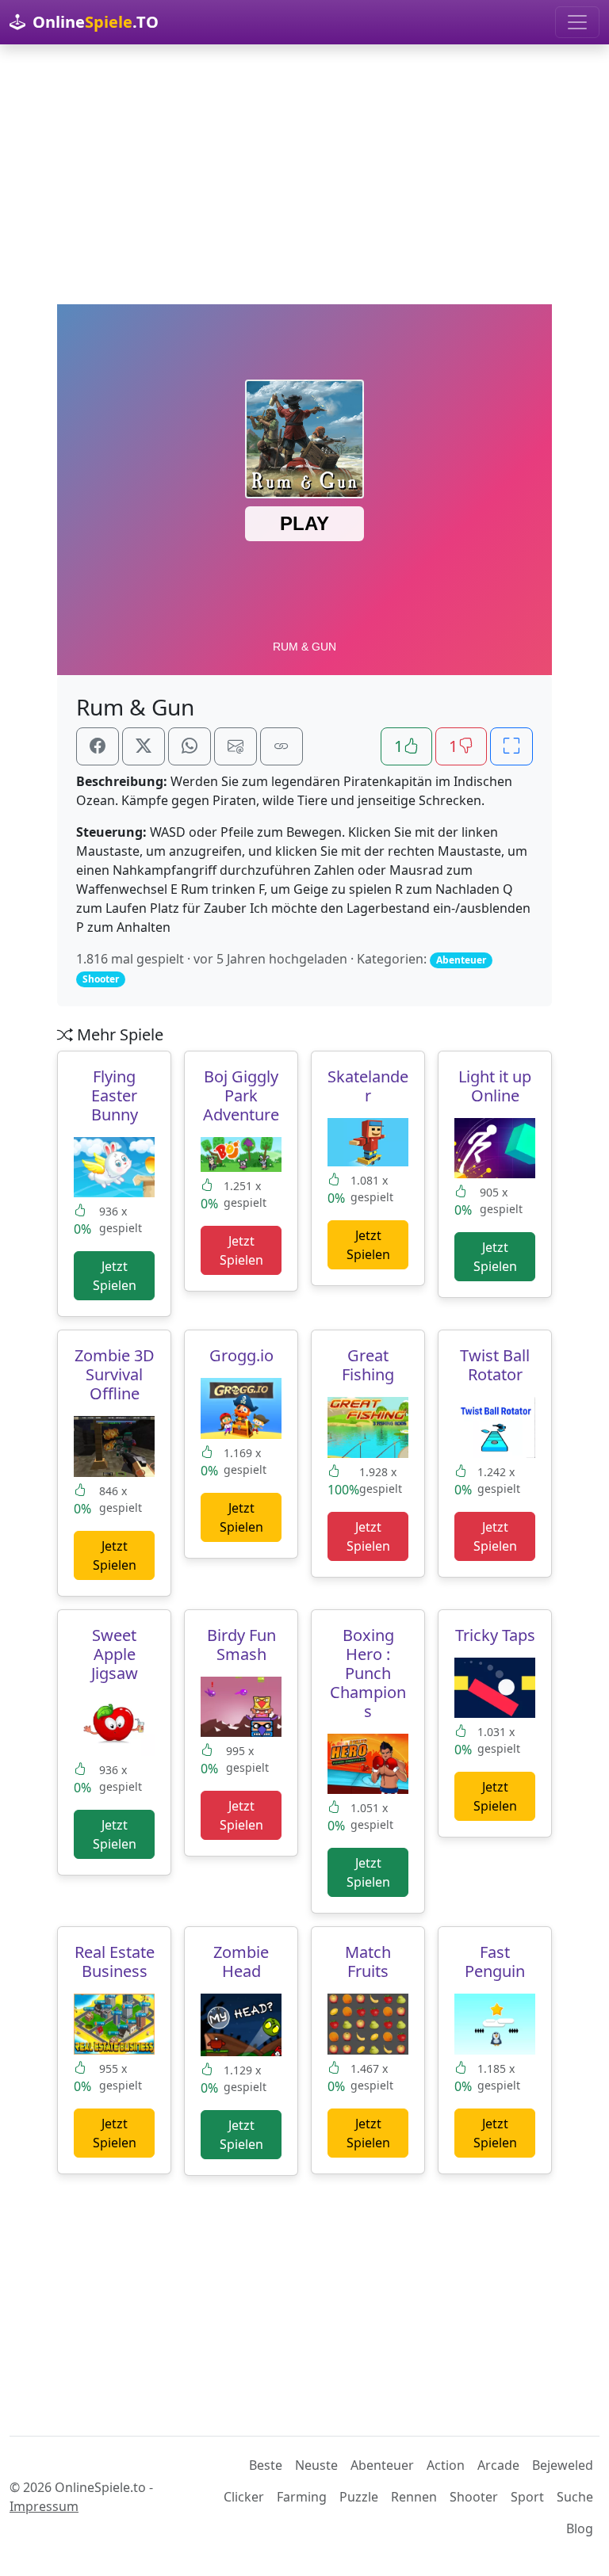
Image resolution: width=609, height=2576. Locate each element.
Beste (266, 2465)
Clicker (244, 2497)
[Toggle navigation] (577, 22)
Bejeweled (563, 2465)
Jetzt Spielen (115, 1276)
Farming (302, 2497)
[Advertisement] (304, 174)
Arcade (498, 2465)
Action (446, 2465)
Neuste (316, 2465)
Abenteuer (382, 2465)
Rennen (414, 2497)
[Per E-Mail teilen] (236, 746)
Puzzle (359, 2497)
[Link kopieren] (282, 746)
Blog (580, 2528)
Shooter (474, 2497)
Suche (575, 2497)
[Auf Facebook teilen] (98, 746)
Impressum (44, 2506)
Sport (527, 2497)
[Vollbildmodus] (511, 746)
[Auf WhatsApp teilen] (190, 746)
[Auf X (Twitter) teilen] (144, 746)
